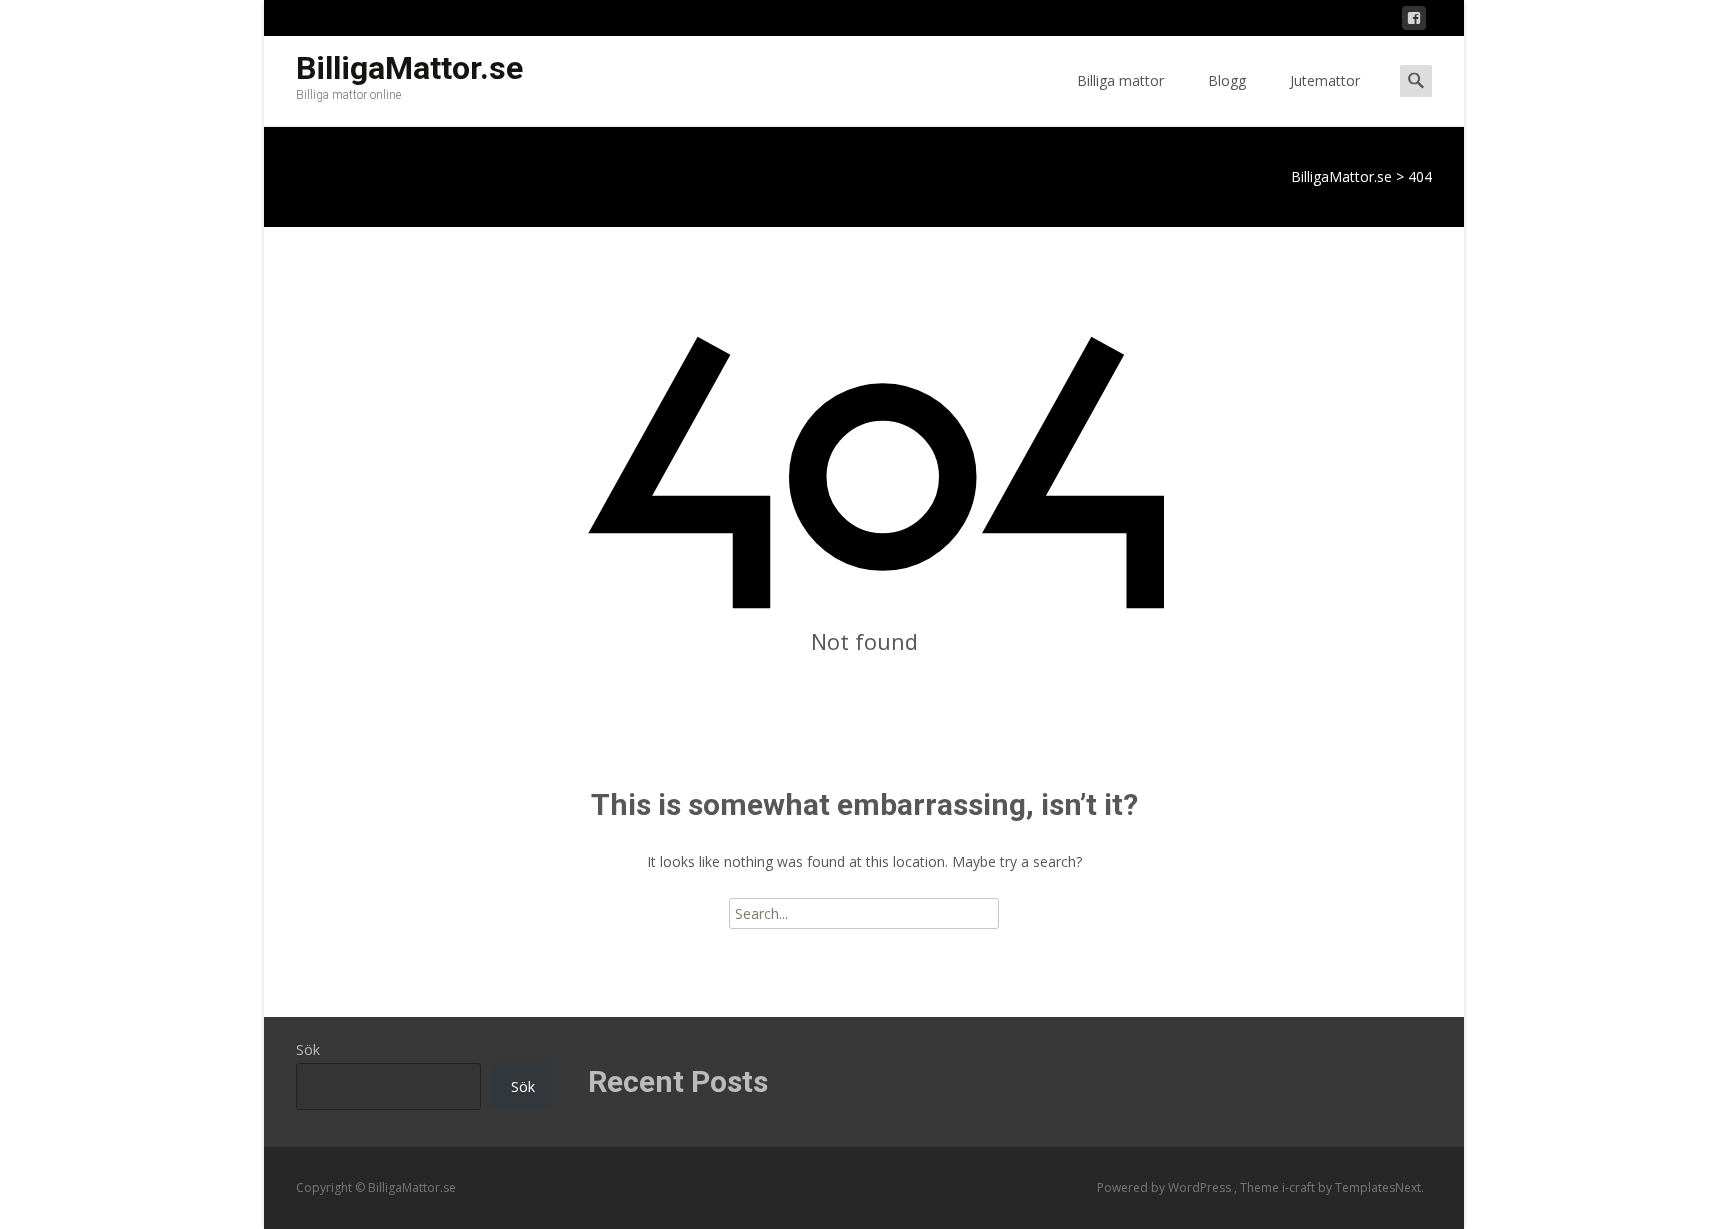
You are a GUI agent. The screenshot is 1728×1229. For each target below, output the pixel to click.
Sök (308, 1049)
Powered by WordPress (1165, 1187)
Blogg (1227, 80)
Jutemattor (1325, 80)
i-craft (1300, 1187)
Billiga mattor (1120, 80)
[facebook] (1414, 21)
